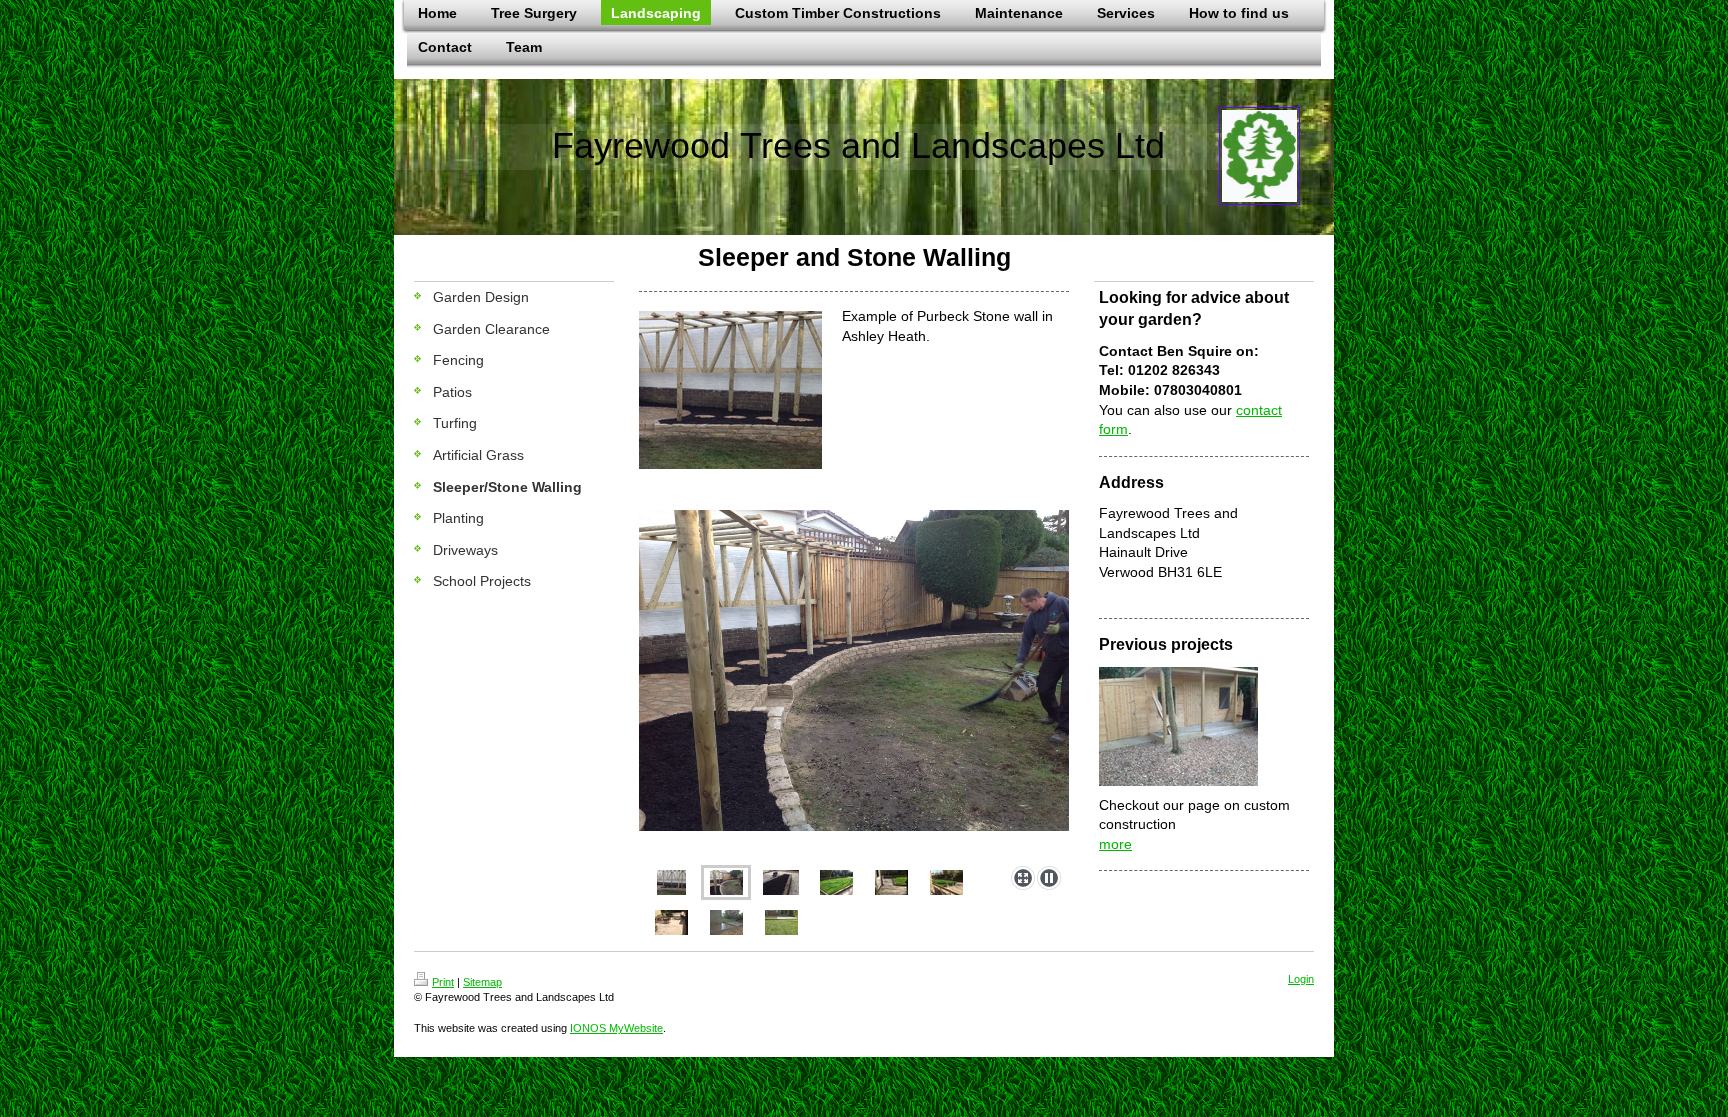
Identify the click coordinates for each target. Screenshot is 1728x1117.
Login (1301, 979)
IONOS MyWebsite (616, 1028)
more (1115, 844)
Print (443, 982)
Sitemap (482, 982)
